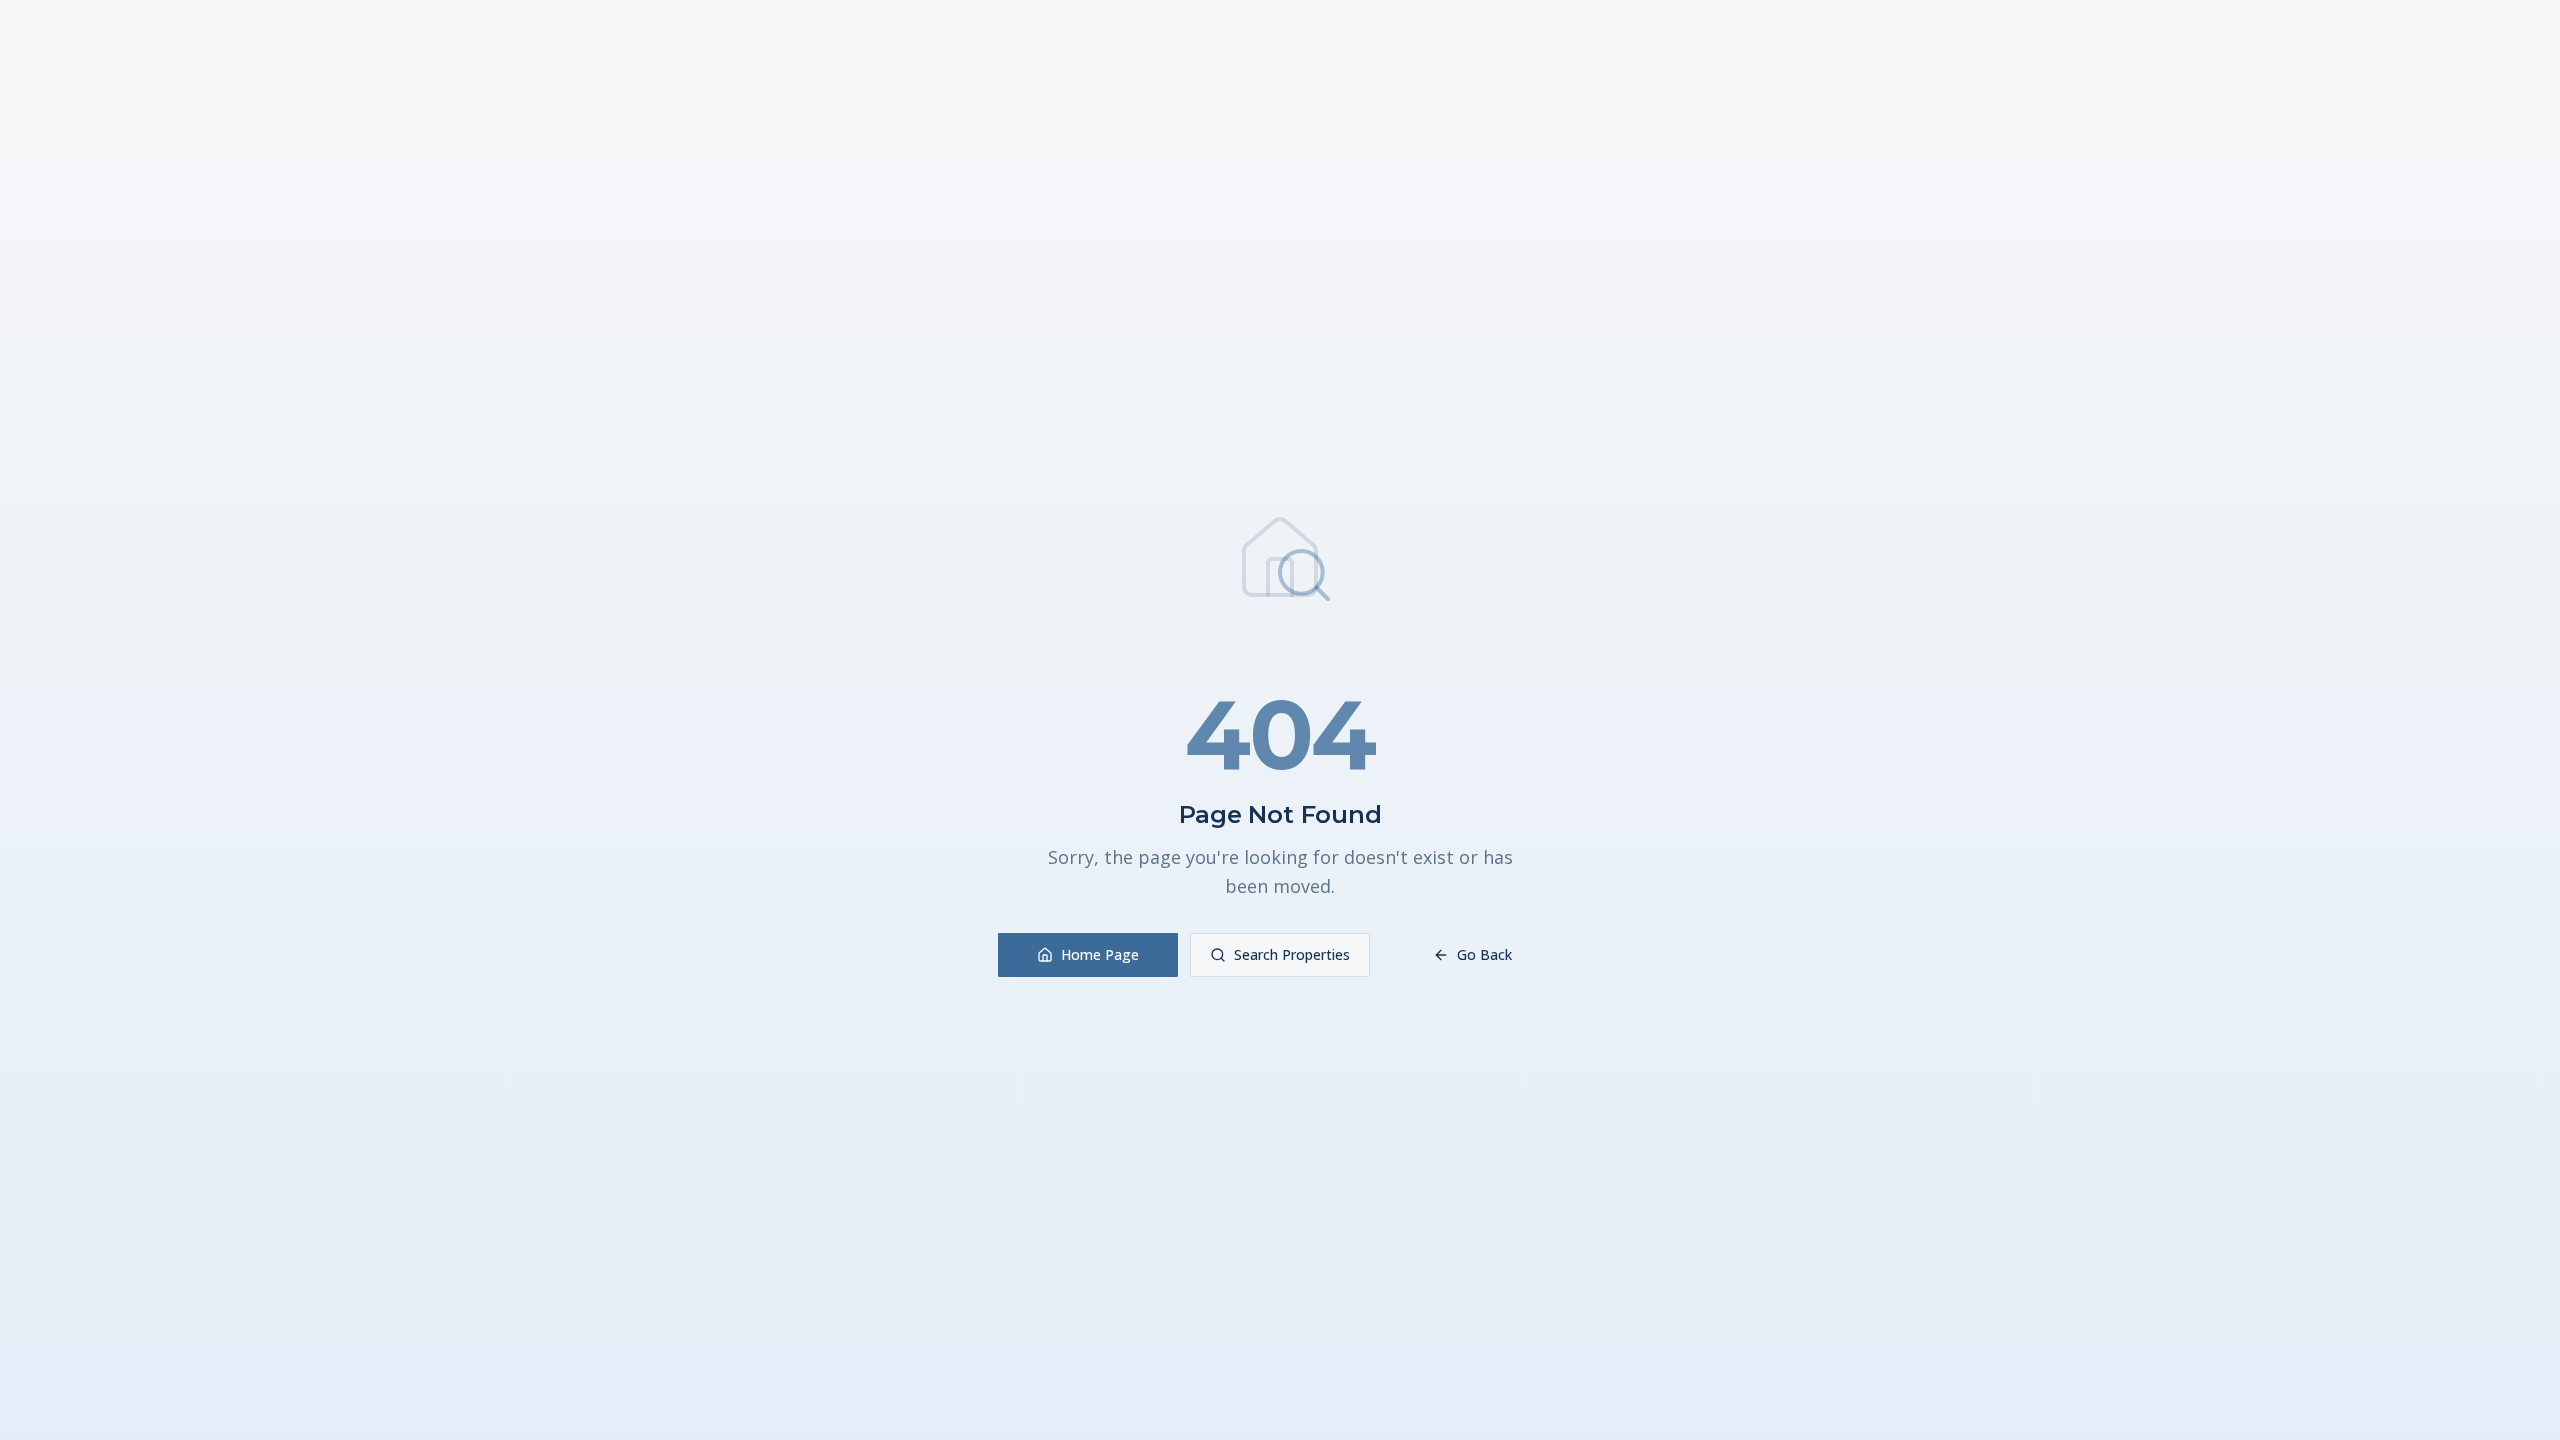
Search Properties (1292, 954)
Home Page (1100, 954)
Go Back (1484, 954)
